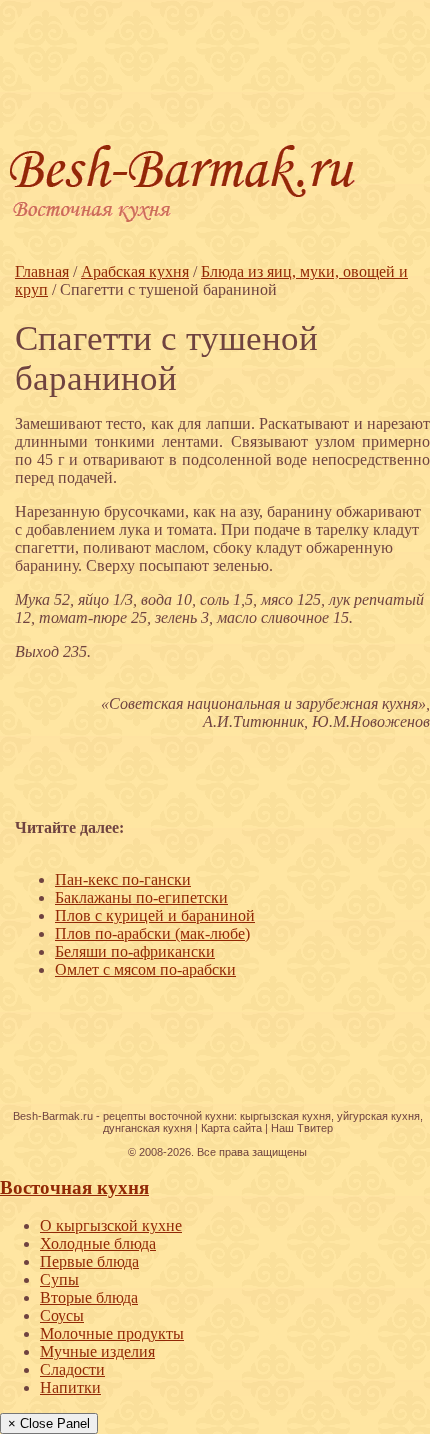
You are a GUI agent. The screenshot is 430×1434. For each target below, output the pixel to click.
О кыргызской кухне (111, 1225)
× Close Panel (49, 1423)
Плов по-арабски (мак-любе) (152, 933)
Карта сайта (231, 1128)
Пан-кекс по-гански (123, 879)
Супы (59, 1279)
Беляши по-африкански (135, 951)
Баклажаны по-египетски (141, 897)
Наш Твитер (302, 1128)
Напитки (70, 1387)
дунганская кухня (147, 1128)
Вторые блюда (89, 1297)
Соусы (62, 1315)
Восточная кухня (74, 1187)
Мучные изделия (97, 1351)
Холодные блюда (98, 1243)
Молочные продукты (112, 1333)
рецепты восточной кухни (168, 1116)
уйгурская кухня (378, 1116)
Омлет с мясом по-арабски (145, 969)
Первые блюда (89, 1261)
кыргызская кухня (285, 1116)
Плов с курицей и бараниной (155, 915)
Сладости (72, 1369)
